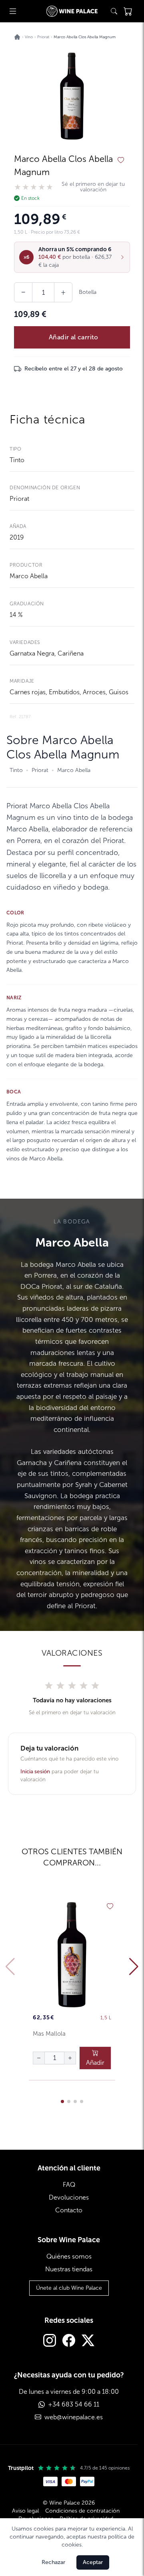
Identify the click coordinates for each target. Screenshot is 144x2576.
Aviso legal (25, 2511)
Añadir (95, 2063)
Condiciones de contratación (82, 2511)
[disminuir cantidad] (39, 2058)
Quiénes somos (69, 2256)
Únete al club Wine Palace (69, 2288)
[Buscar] (114, 11)
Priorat (19, 499)
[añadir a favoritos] (121, 160)
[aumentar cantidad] (70, 2058)
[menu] (13, 11)
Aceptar (93, 2562)
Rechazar (53, 2562)
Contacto (69, 2210)
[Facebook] (69, 2341)
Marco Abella (29, 576)
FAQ (69, 2185)
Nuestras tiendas (69, 2269)
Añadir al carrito (74, 337)
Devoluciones (69, 2197)
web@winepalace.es (74, 2417)
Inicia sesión (35, 1771)
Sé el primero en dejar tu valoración (93, 187)
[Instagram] (50, 2341)
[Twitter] (88, 2341)
